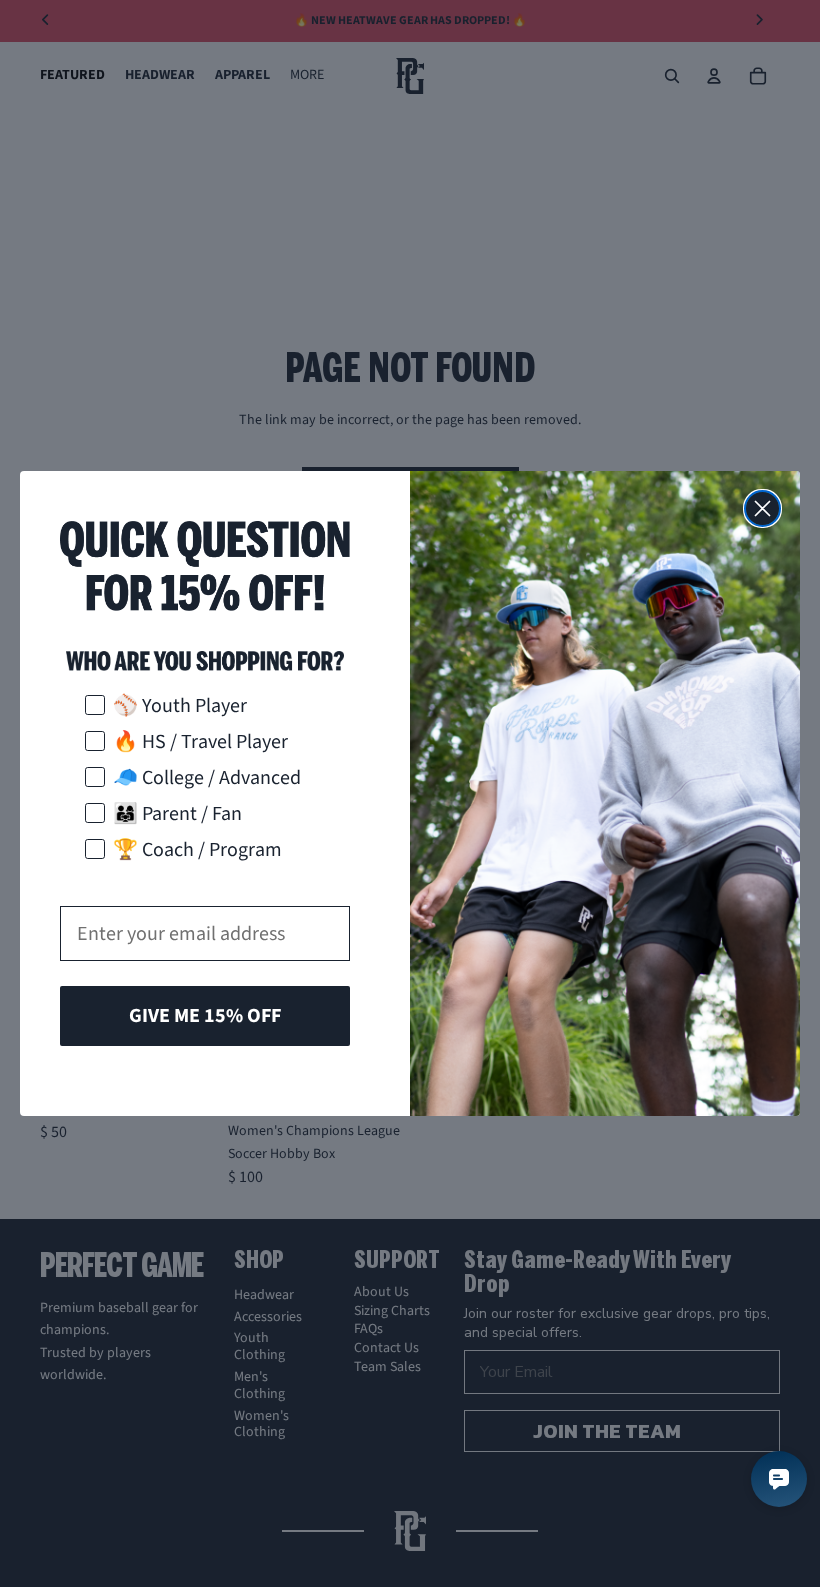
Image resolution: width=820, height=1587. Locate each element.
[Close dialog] (762, 508)
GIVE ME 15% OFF (205, 1016)
